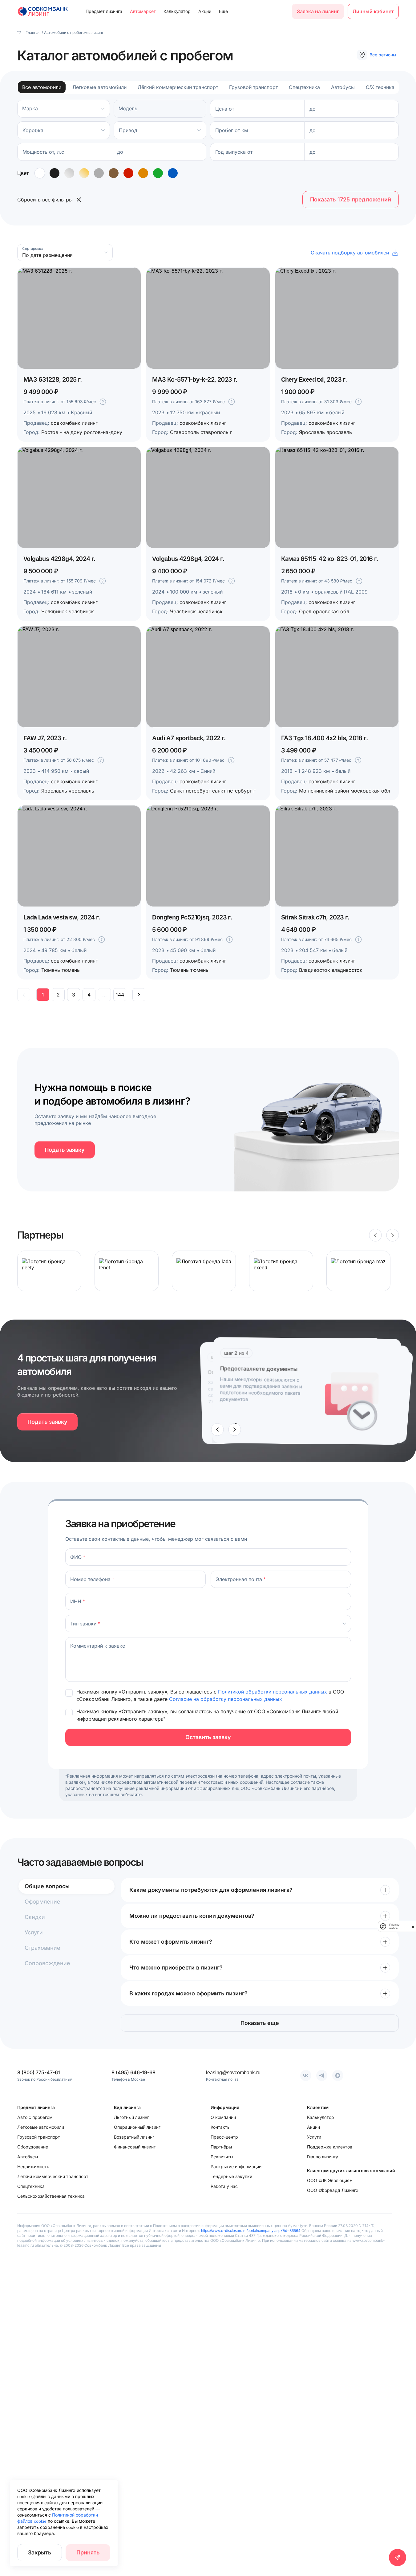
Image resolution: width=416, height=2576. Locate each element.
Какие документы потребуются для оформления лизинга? (211, 1890)
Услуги (34, 1932)
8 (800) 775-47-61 (39, 2072)
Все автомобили (42, 87)
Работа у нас (224, 2186)
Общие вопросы (47, 1886)
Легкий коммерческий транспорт (53, 2176)
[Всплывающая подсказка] (103, 402)
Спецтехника (304, 87)
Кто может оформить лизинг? (171, 1942)
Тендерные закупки (231, 2176)
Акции (205, 11)
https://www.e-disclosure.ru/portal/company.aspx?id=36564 (251, 2231)
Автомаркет (143, 11)
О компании (223, 2117)
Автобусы (343, 87)
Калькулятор (177, 11)
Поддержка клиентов (330, 2147)
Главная (33, 32)
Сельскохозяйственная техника (51, 2196)
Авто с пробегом (35, 2117)
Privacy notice (394, 1926)
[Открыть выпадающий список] (103, 130)
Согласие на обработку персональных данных (226, 1699)
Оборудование (33, 2147)
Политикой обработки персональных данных (273, 1692)
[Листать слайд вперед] (393, 1235)
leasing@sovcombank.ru (233, 2072)
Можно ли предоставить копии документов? (192, 1916)
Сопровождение (47, 1963)
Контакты (220, 2127)
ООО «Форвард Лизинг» (333, 2190)
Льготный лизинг (131, 2117)
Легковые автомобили (99, 87)
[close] (413, 1926)
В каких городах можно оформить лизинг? (188, 1993)
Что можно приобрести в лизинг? (176, 1967)
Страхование (42, 1948)
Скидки (35, 1917)
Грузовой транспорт (253, 87)
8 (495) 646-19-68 (133, 2072)
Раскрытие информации (236, 2166)
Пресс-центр (224, 2137)
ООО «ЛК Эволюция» (329, 2180)
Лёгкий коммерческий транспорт (178, 87)
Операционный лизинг (137, 2127)
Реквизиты (222, 2157)
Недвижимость (33, 2166)
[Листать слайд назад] (375, 1235)
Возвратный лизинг (134, 2137)
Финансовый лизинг (135, 2147)
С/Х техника (380, 87)
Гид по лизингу (323, 2157)
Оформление (42, 1902)
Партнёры (221, 2147)
